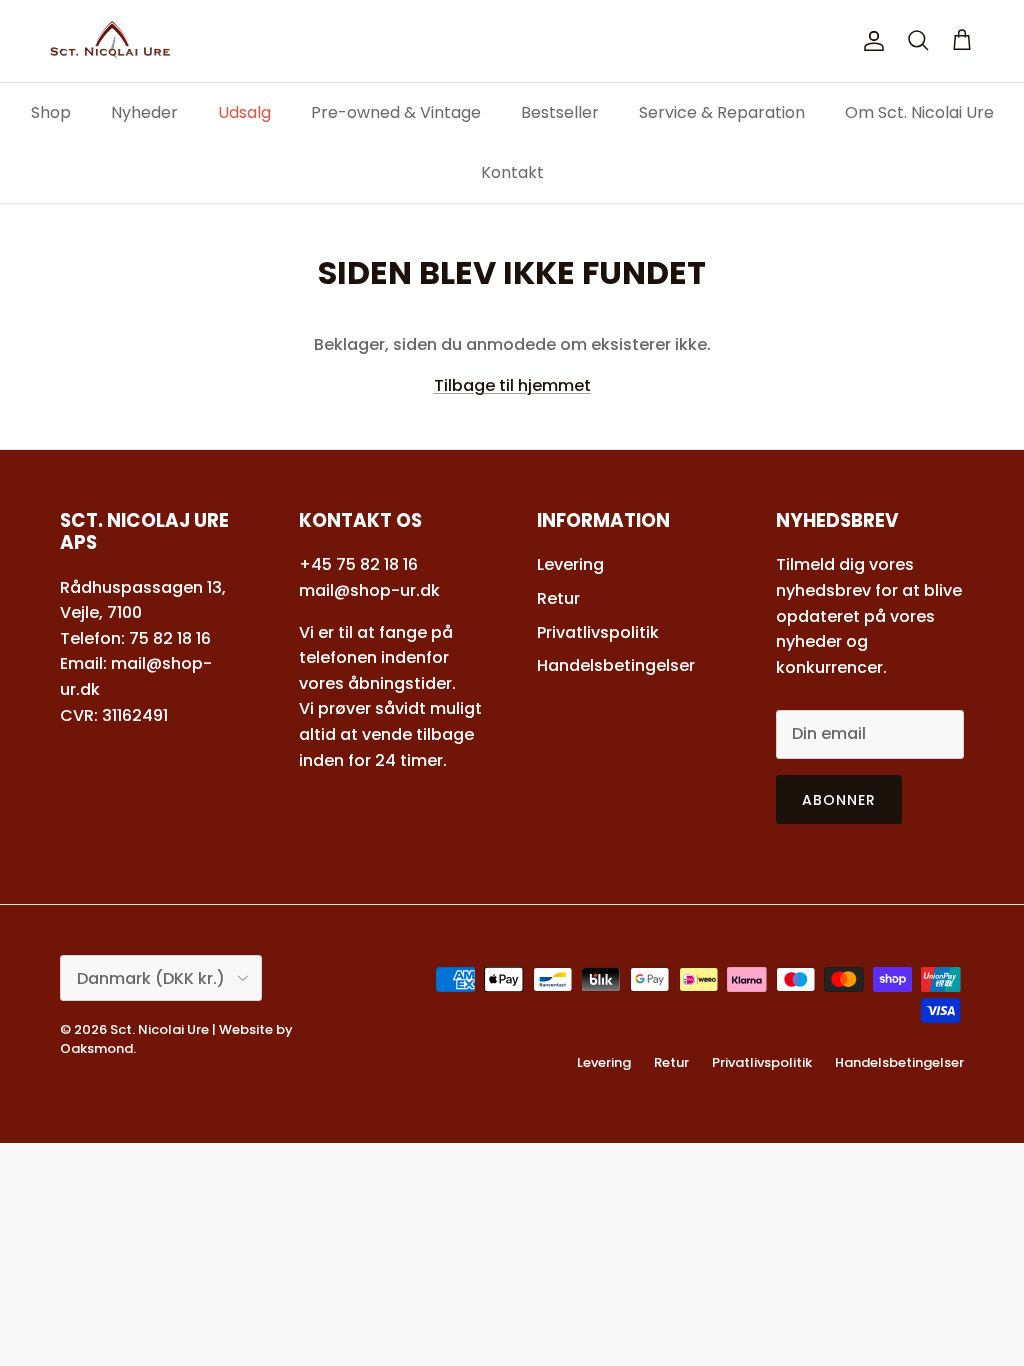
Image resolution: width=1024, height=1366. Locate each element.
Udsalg (244, 112)
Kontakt (512, 172)
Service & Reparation (722, 112)
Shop (51, 112)
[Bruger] (870, 41)
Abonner (839, 800)
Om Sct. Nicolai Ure (919, 112)
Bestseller (560, 112)
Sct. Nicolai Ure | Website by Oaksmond (176, 1038)
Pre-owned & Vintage (396, 112)
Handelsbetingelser (616, 665)
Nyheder (144, 112)
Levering (570, 564)
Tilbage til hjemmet (512, 385)
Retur (558, 598)
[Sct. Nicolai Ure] (110, 41)
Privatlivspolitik (598, 632)
